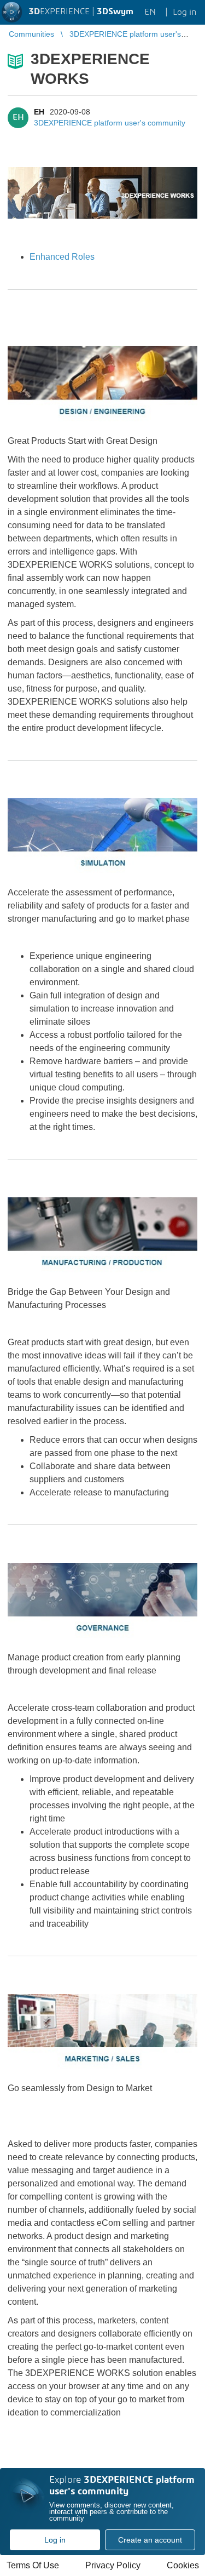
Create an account (150, 2540)
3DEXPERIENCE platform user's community (110, 123)
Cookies (183, 2565)
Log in (55, 2540)
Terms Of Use (33, 2565)
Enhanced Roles (62, 257)
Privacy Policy (113, 2565)
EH (39, 112)
